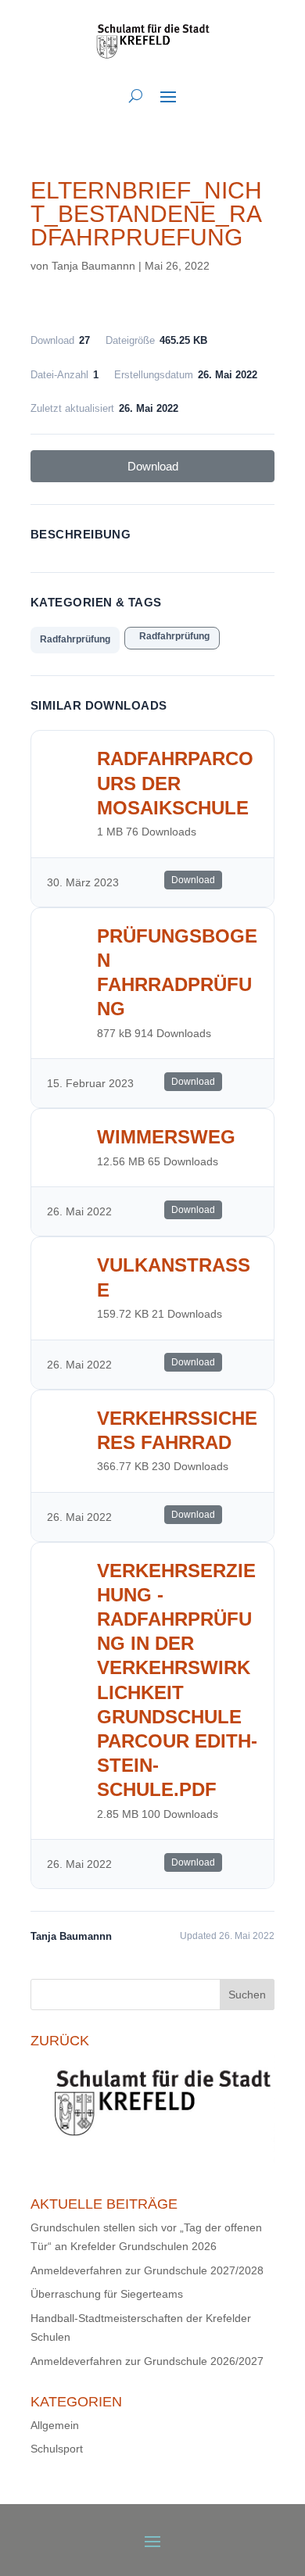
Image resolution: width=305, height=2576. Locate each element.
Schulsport (57, 2449)
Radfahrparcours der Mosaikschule (175, 783)
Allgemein (55, 2425)
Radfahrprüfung (75, 639)
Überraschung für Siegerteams (107, 2294)
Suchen (247, 1995)
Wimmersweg (166, 1137)
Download (153, 466)
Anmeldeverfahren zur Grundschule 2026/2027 (147, 2361)
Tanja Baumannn (93, 266)
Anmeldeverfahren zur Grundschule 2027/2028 (147, 2270)
